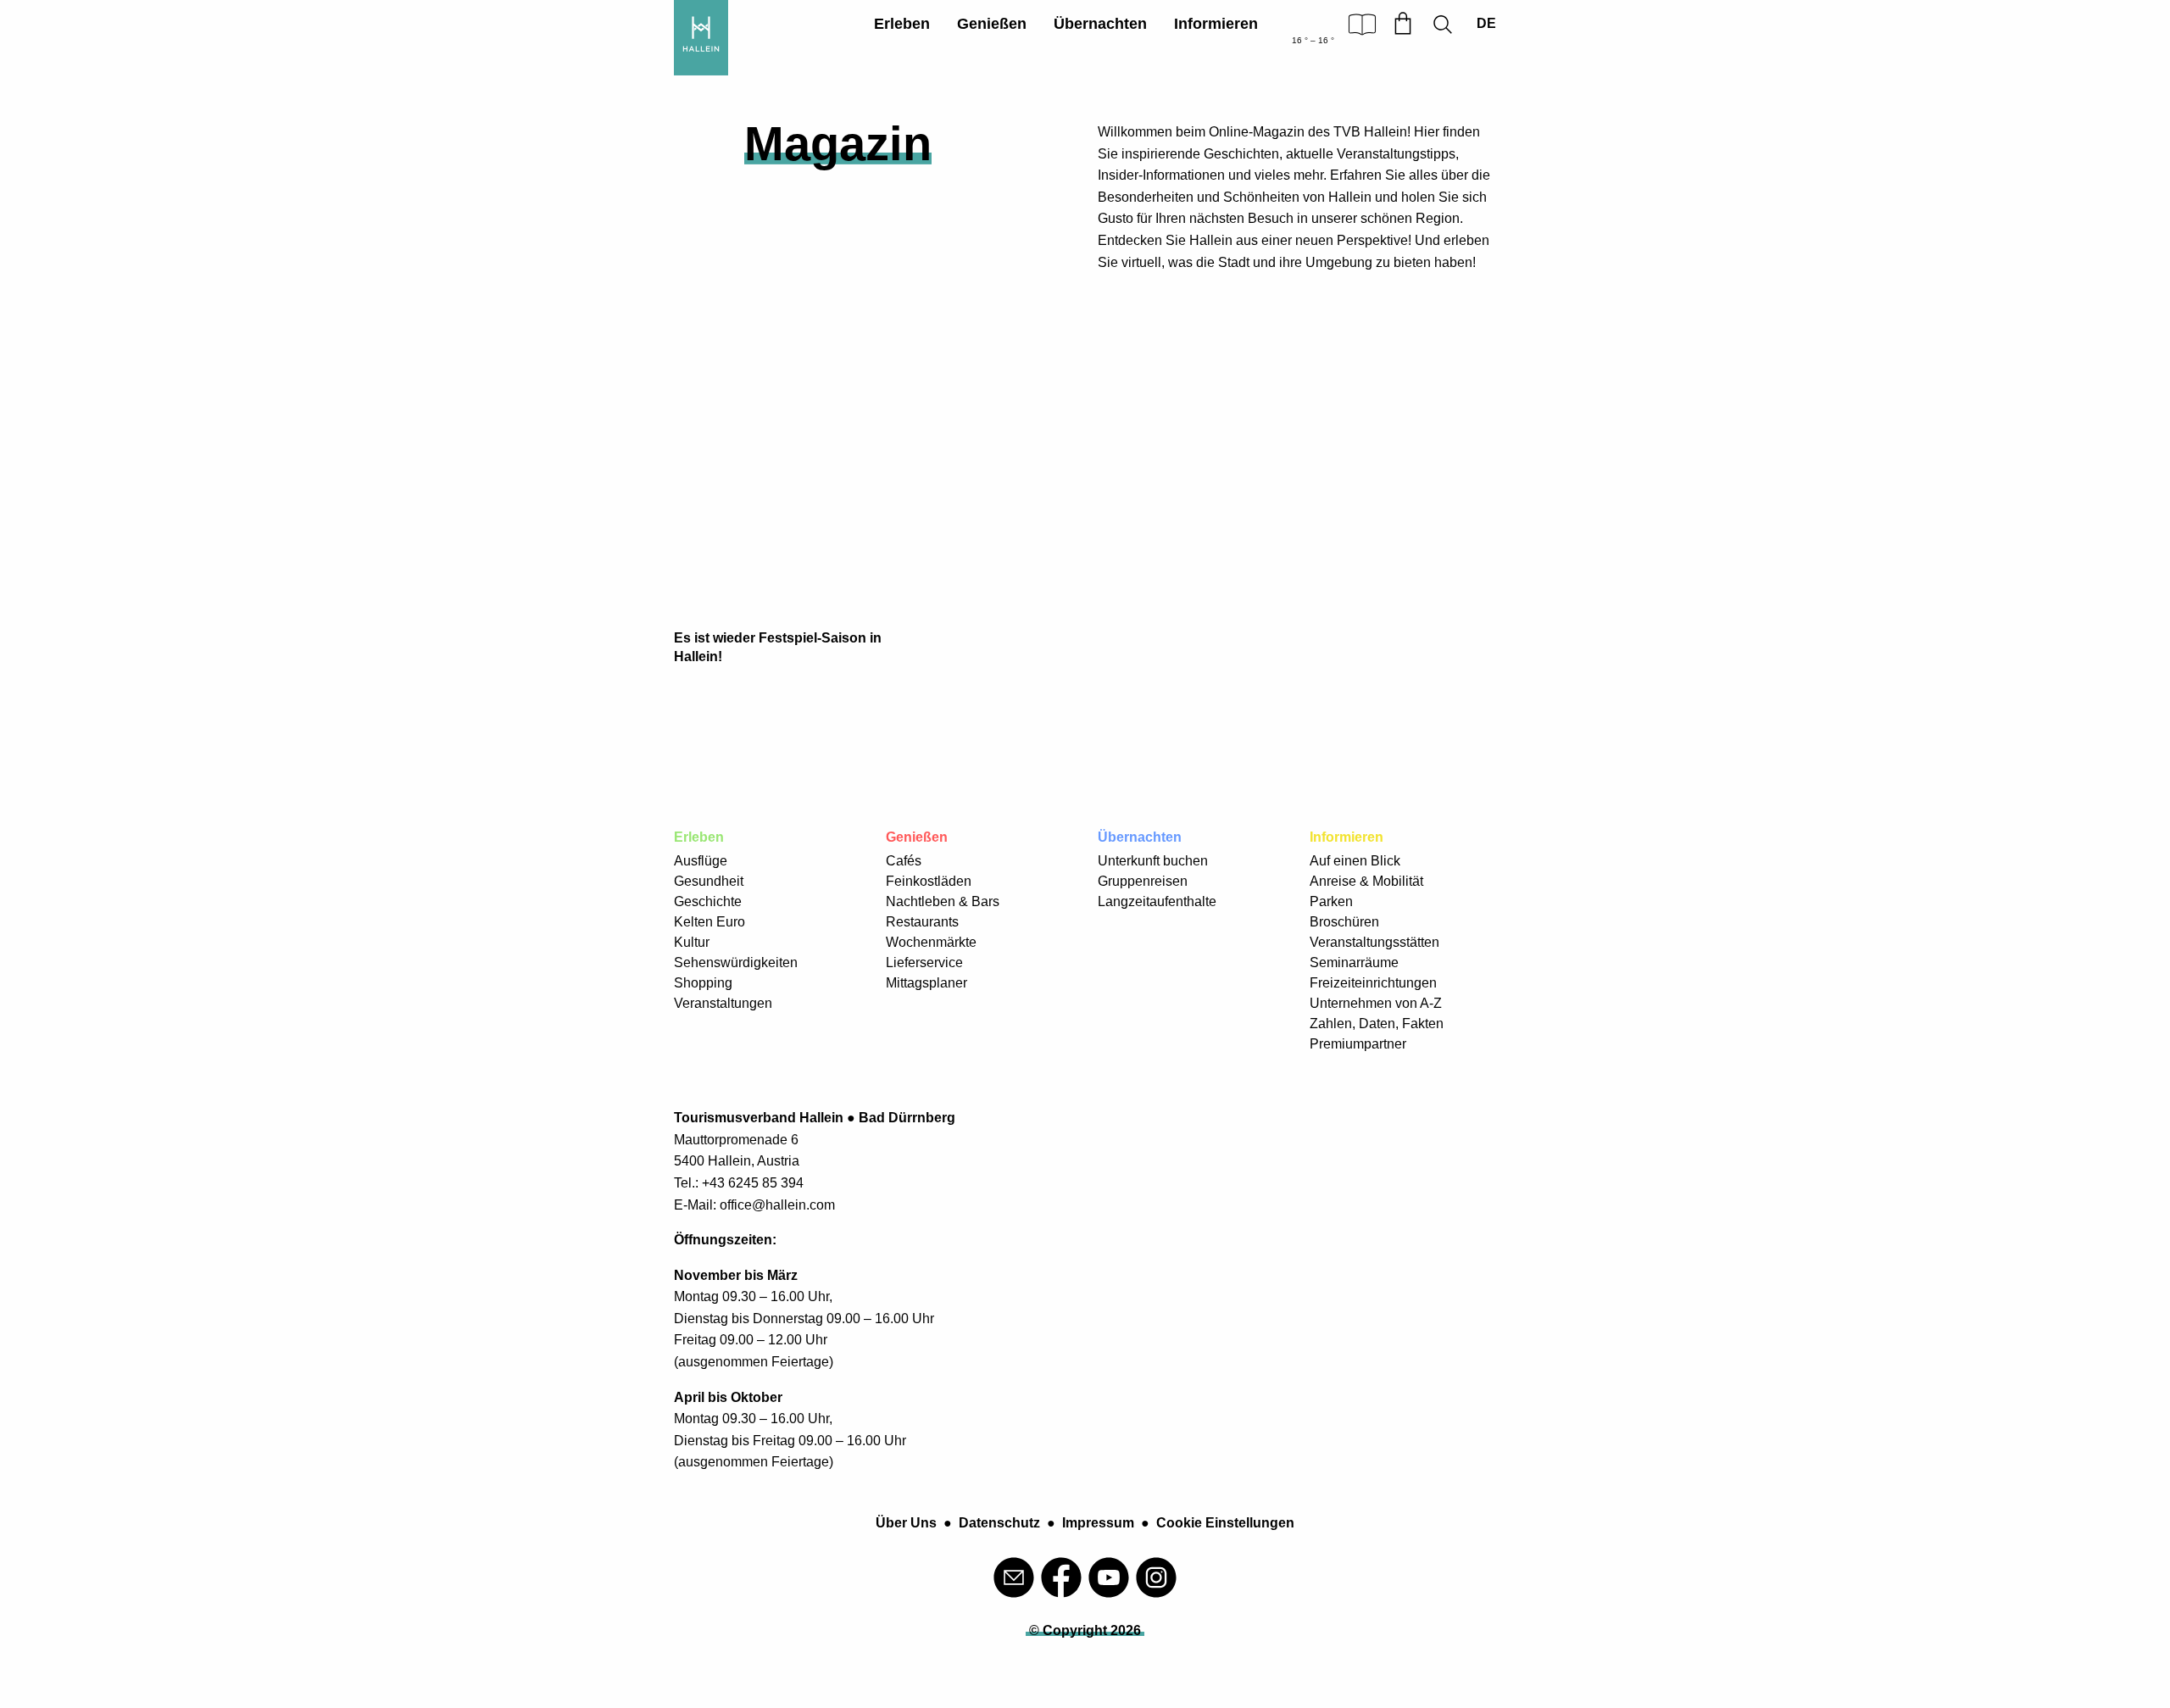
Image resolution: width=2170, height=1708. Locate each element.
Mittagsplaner (926, 983)
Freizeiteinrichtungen (1373, 983)
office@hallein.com (777, 1205)
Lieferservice (924, 962)
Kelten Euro (709, 922)
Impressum (1098, 1523)
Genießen (992, 24)
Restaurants (922, 922)
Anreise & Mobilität (1366, 881)
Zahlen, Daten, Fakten (1377, 1024)
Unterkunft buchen (1153, 861)
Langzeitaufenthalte (1157, 901)
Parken (1331, 901)
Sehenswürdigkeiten (736, 962)
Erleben (902, 24)
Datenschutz (999, 1523)
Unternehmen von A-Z (1376, 1003)
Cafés (904, 861)
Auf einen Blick (1355, 861)
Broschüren (1344, 922)
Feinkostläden (929, 881)
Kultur (692, 942)
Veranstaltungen (723, 1003)
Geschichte (708, 901)
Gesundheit (709, 881)
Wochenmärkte (931, 942)
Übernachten (1100, 24)
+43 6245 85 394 (753, 1183)
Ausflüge (701, 861)
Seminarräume (1354, 962)
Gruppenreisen (1143, 881)
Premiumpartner (1358, 1044)
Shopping (703, 983)
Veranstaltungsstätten (1374, 942)
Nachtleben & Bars (943, 901)
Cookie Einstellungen (1225, 1523)
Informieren (1216, 24)
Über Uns (906, 1523)
